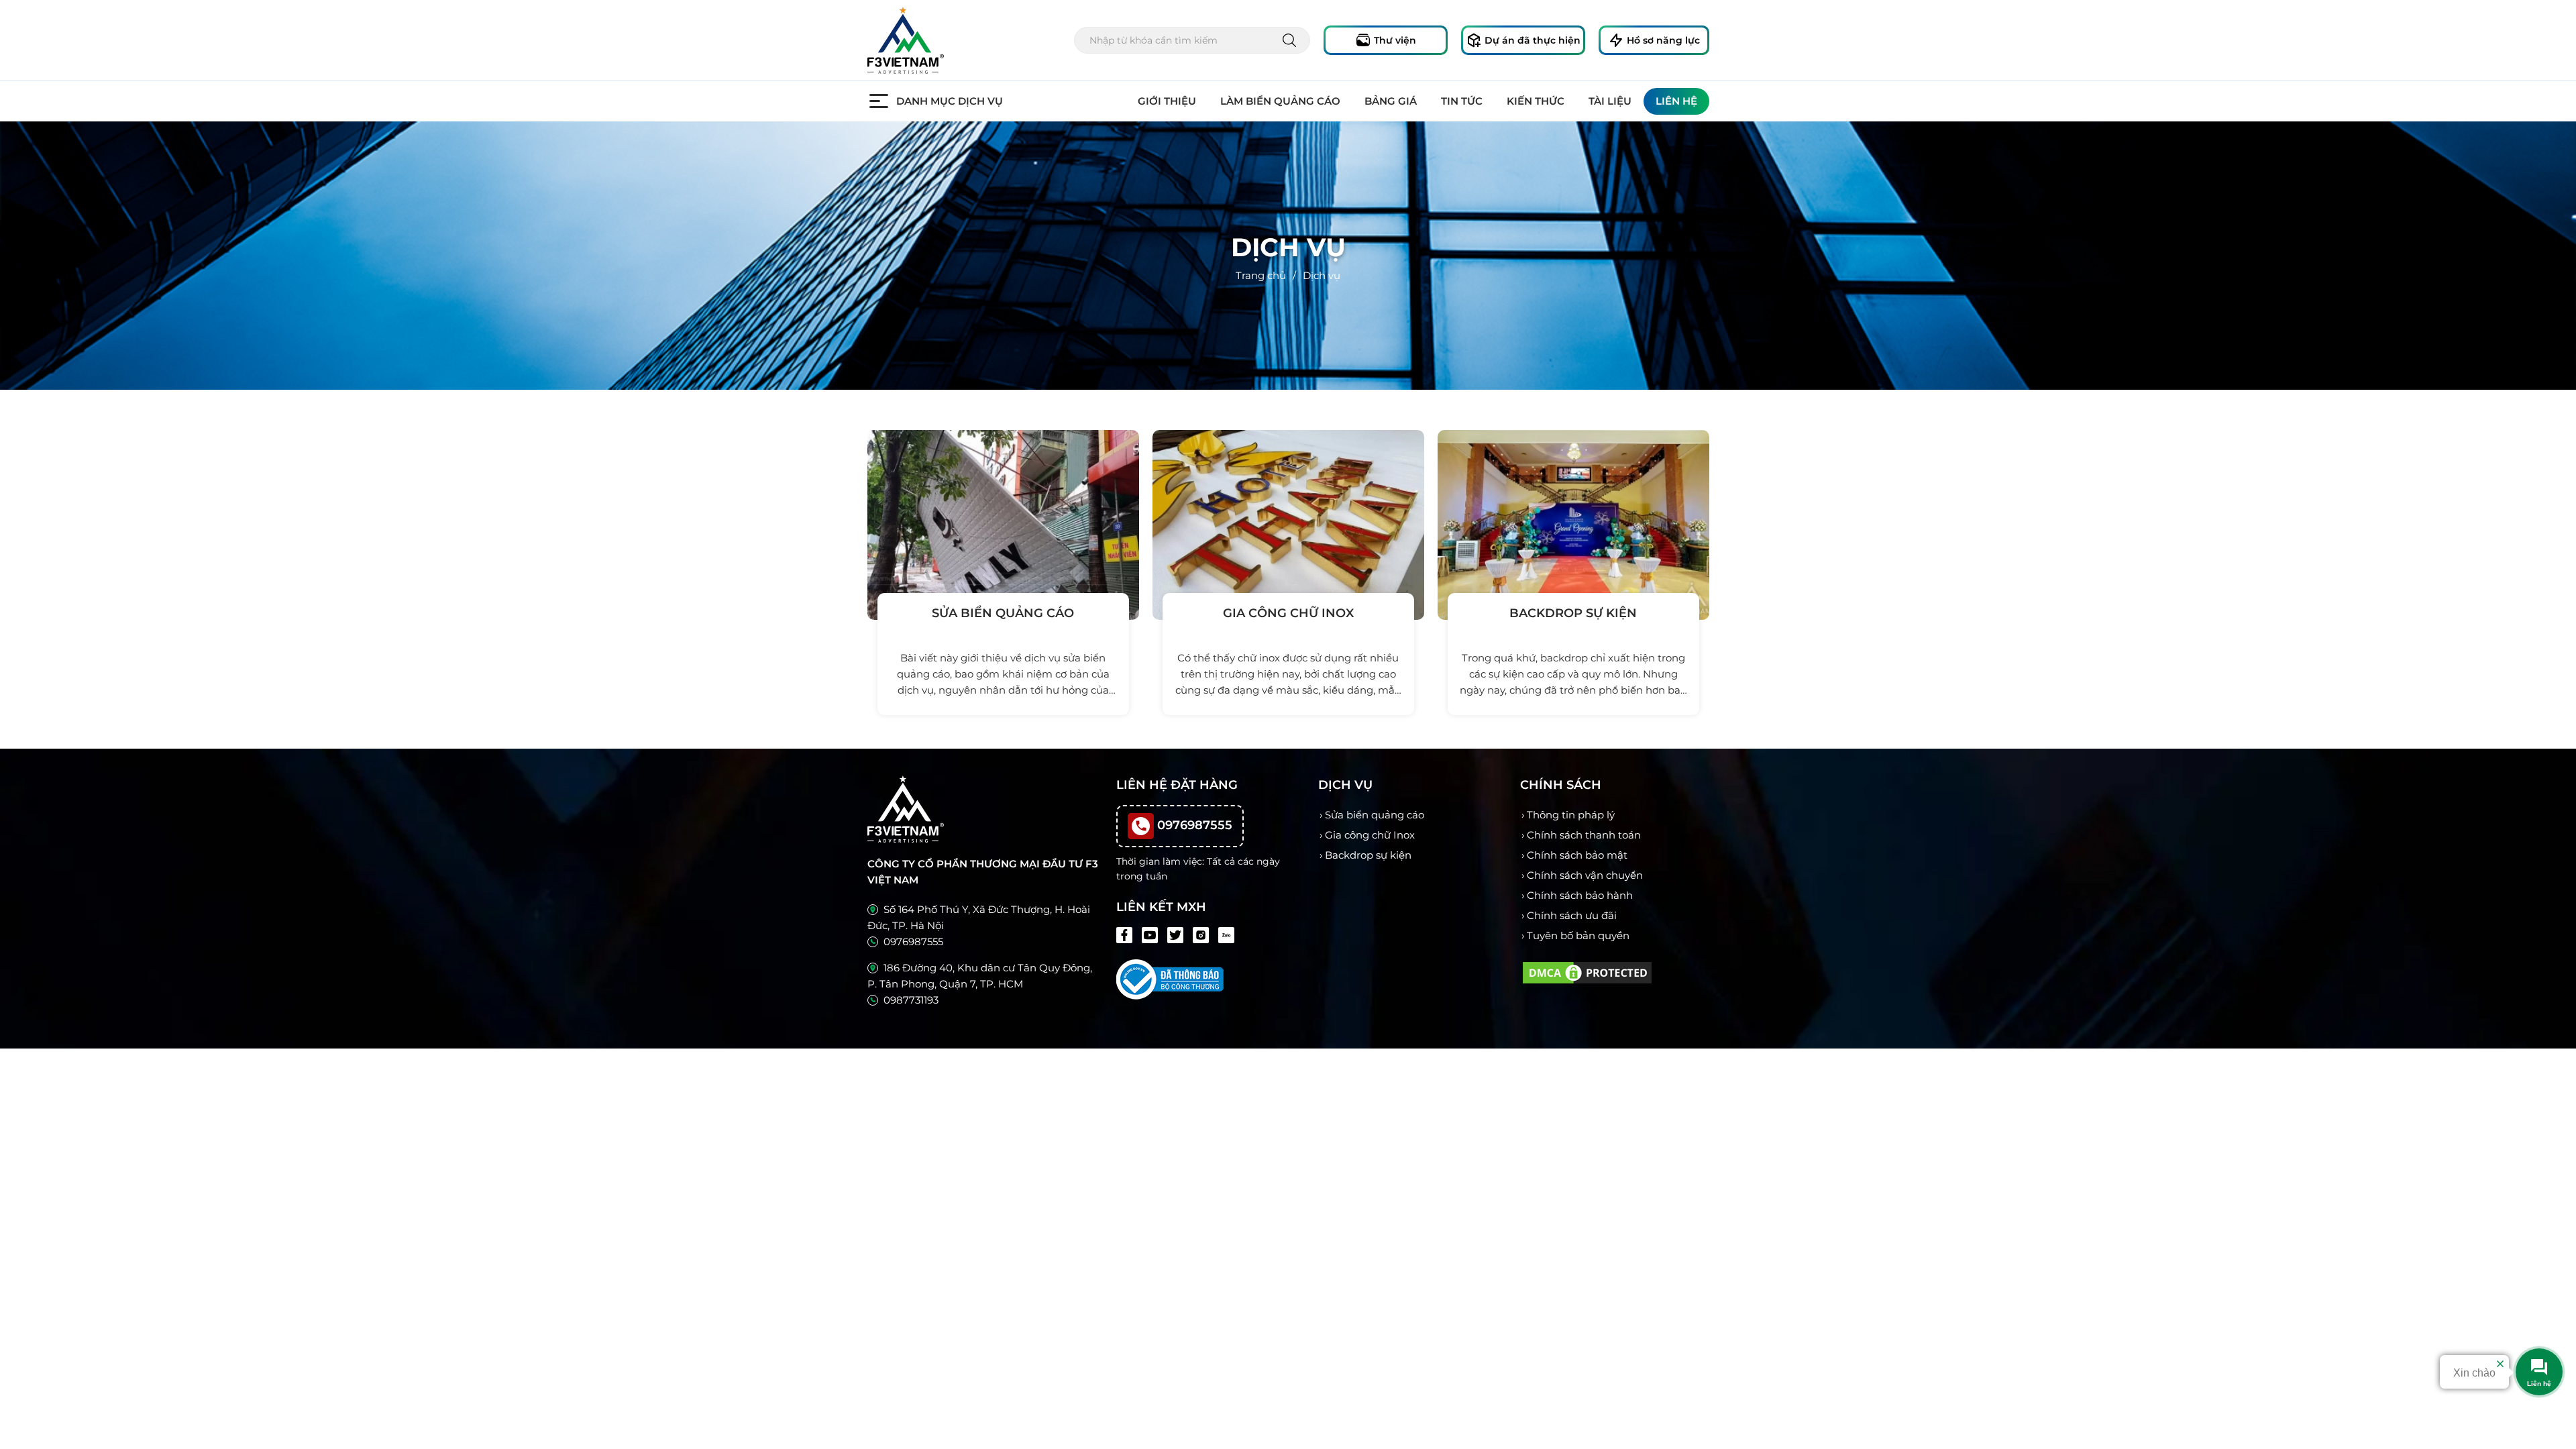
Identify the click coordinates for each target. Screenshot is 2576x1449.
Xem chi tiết (1000, 740)
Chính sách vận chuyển (1585, 875)
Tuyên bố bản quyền (1578, 935)
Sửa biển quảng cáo (1375, 815)
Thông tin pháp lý (1571, 815)
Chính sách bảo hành (1580, 895)
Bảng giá (1391, 101)
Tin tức (1462, 101)
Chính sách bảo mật (1577, 855)
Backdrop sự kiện (1368, 855)
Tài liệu (1610, 101)
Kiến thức (1536, 101)
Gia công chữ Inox (1370, 835)
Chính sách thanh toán (1584, 835)
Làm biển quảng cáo (1280, 101)
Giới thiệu (1167, 101)
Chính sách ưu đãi (1572, 915)
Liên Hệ (1676, 101)
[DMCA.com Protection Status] (1587, 972)
